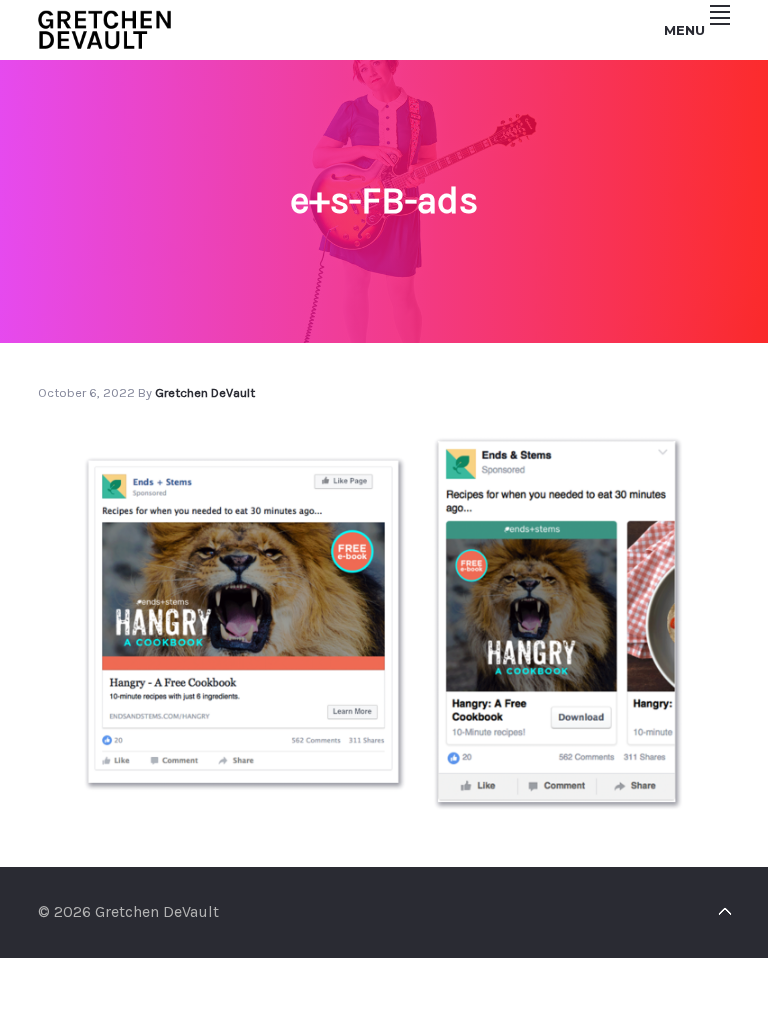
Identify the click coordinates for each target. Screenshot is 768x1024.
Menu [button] (684, 30)
